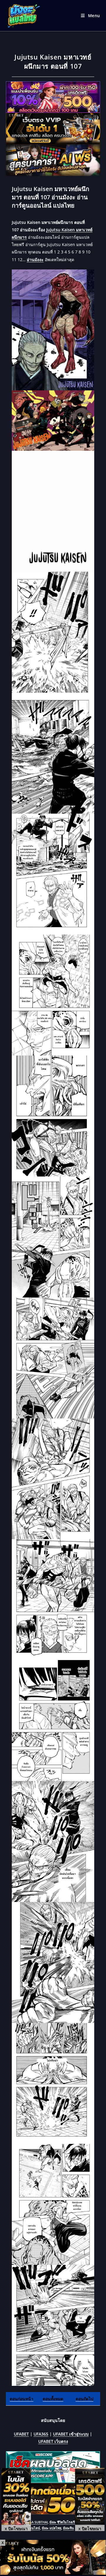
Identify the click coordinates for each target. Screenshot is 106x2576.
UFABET (21, 2434)
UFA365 (41, 2434)
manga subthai (35, 2522)
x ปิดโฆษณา (16, 2528)
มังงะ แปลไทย (52, 2528)
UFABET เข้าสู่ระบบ (71, 2434)
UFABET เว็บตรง (53, 2441)
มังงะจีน (68, 2528)
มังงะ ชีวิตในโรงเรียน (64, 2522)
